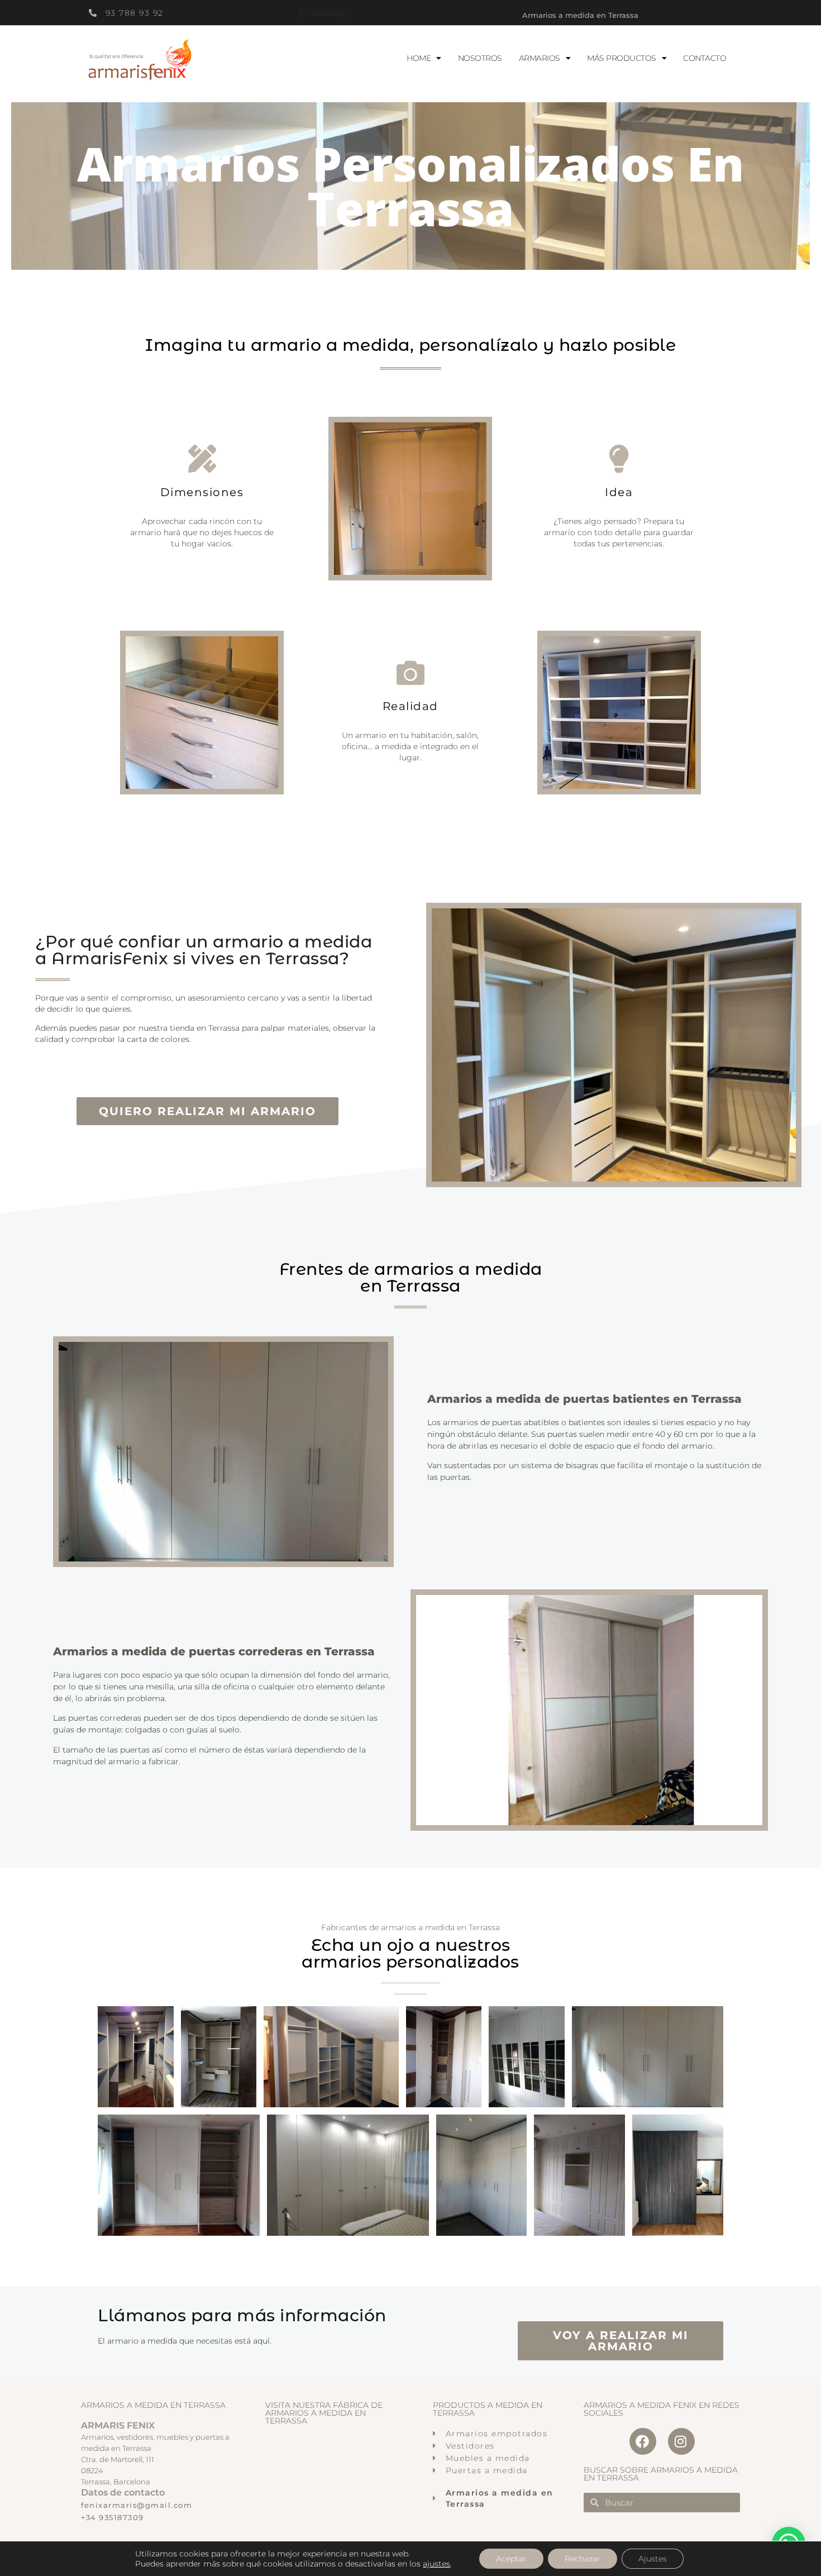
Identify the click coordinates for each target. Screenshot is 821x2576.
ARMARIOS (540, 58)
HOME (419, 58)
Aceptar (511, 2559)
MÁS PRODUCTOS (622, 58)
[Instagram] (681, 2441)
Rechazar (583, 2559)
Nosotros (480, 58)
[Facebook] (643, 2441)
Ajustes (653, 2559)
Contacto (705, 58)
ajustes (436, 2564)
